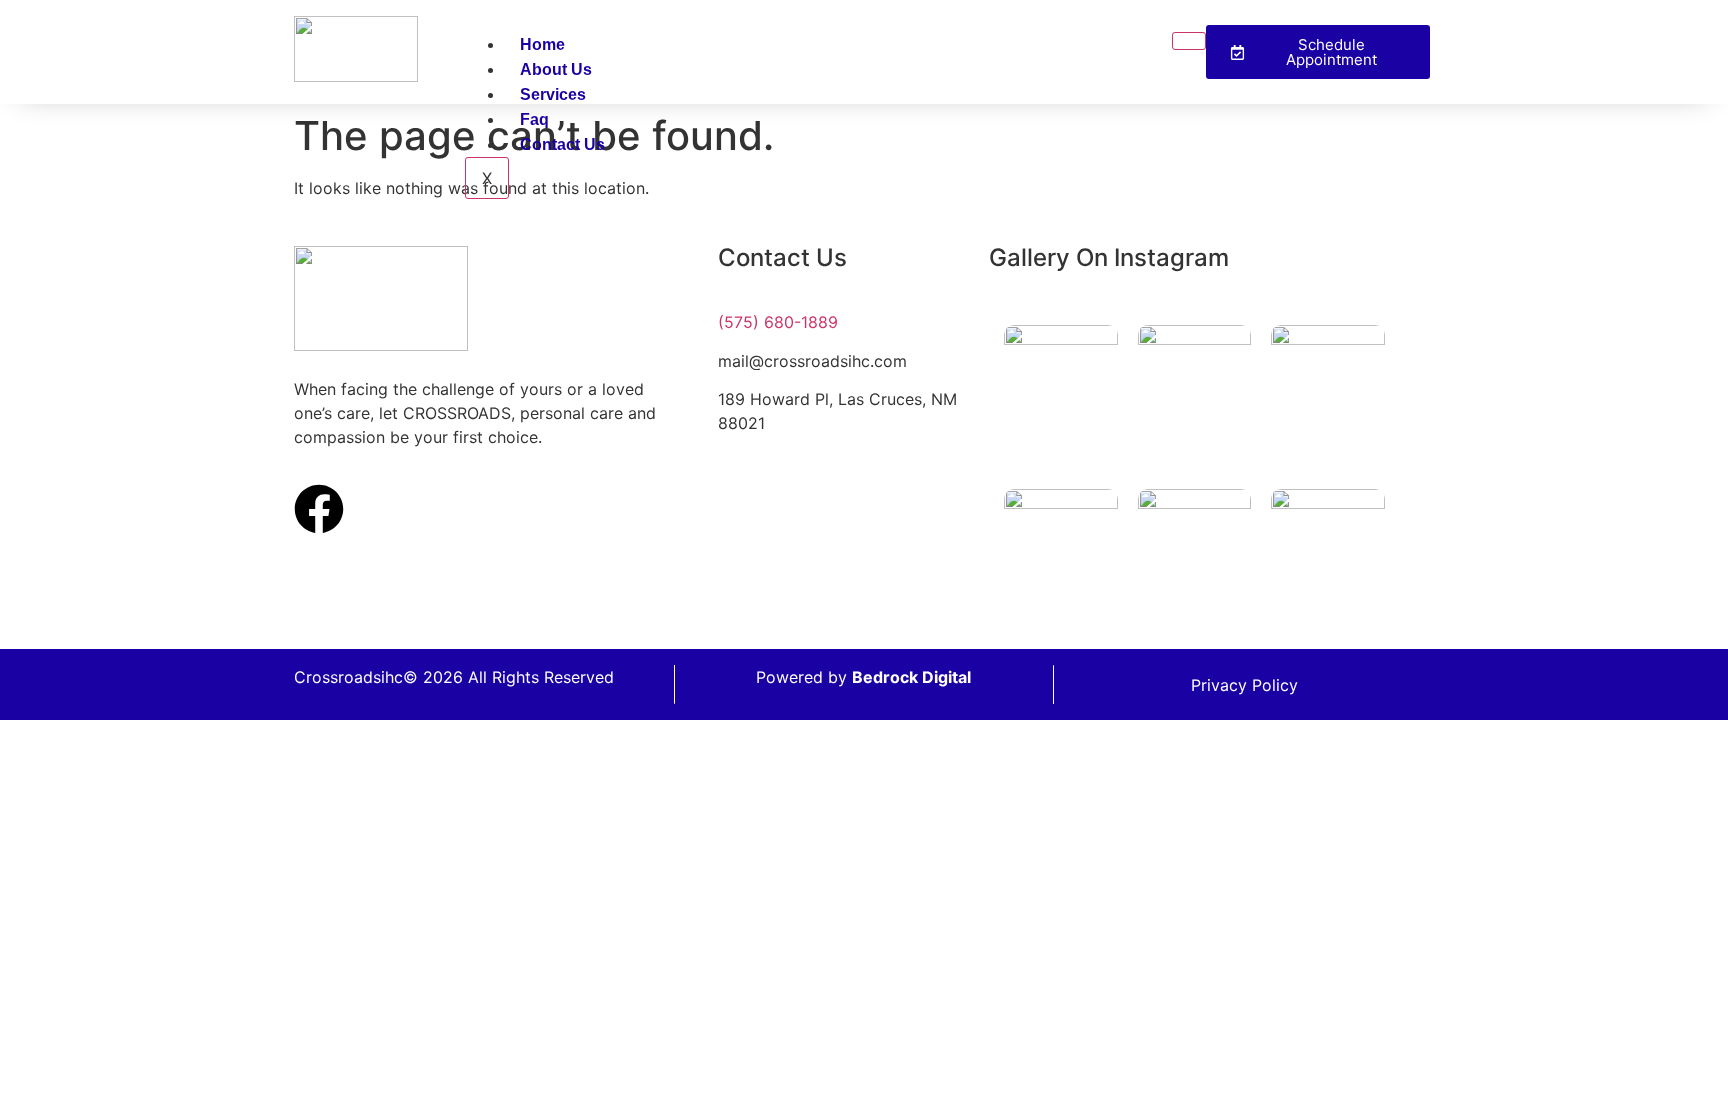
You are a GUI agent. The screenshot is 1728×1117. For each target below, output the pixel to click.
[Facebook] (319, 509)
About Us (556, 69)
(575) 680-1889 (778, 322)
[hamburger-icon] (1189, 41)
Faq (534, 119)
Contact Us (562, 144)
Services (553, 94)
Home (542, 44)
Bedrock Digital (911, 677)
